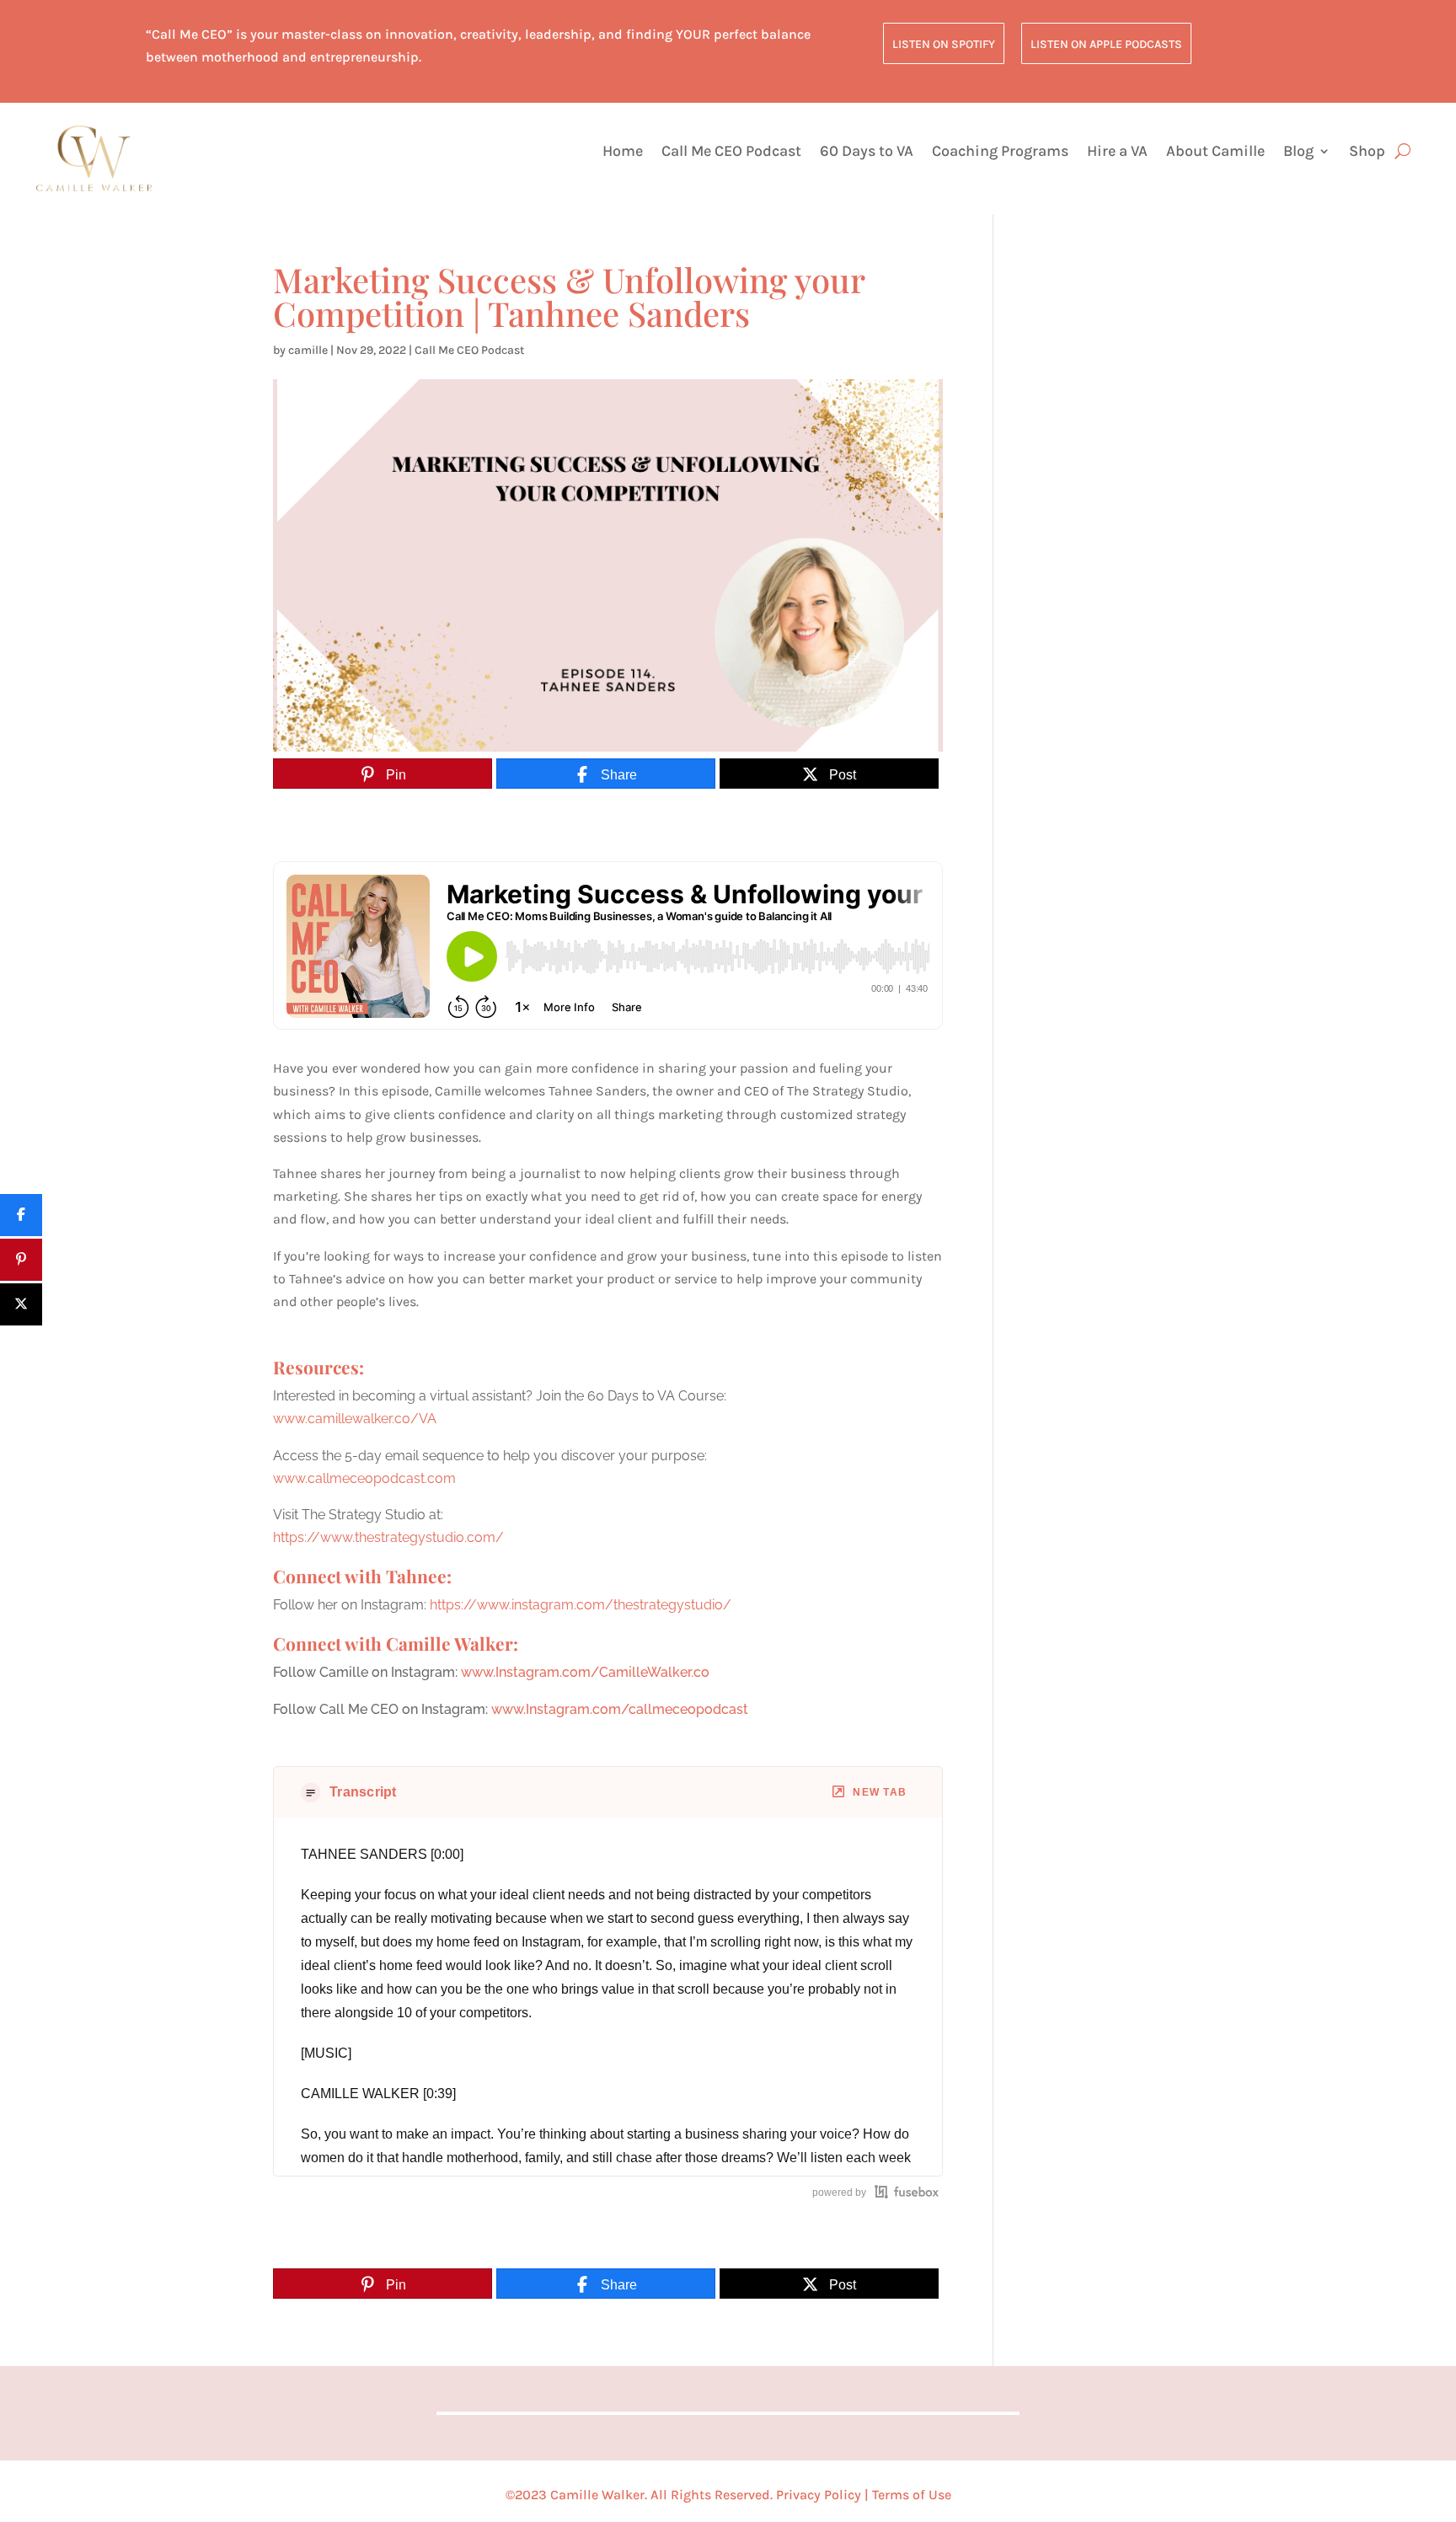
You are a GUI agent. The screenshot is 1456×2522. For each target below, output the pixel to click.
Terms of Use (912, 2495)
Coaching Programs (1000, 153)
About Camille (1215, 153)
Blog (1298, 153)
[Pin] (21, 1260)
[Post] (21, 1304)
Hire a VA (1117, 153)
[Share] (21, 1215)
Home (623, 153)
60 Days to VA (867, 153)
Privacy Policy (819, 2495)
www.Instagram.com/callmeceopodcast (620, 1709)
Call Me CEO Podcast (731, 153)
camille (308, 350)
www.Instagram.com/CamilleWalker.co (585, 1672)
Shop (1367, 153)
